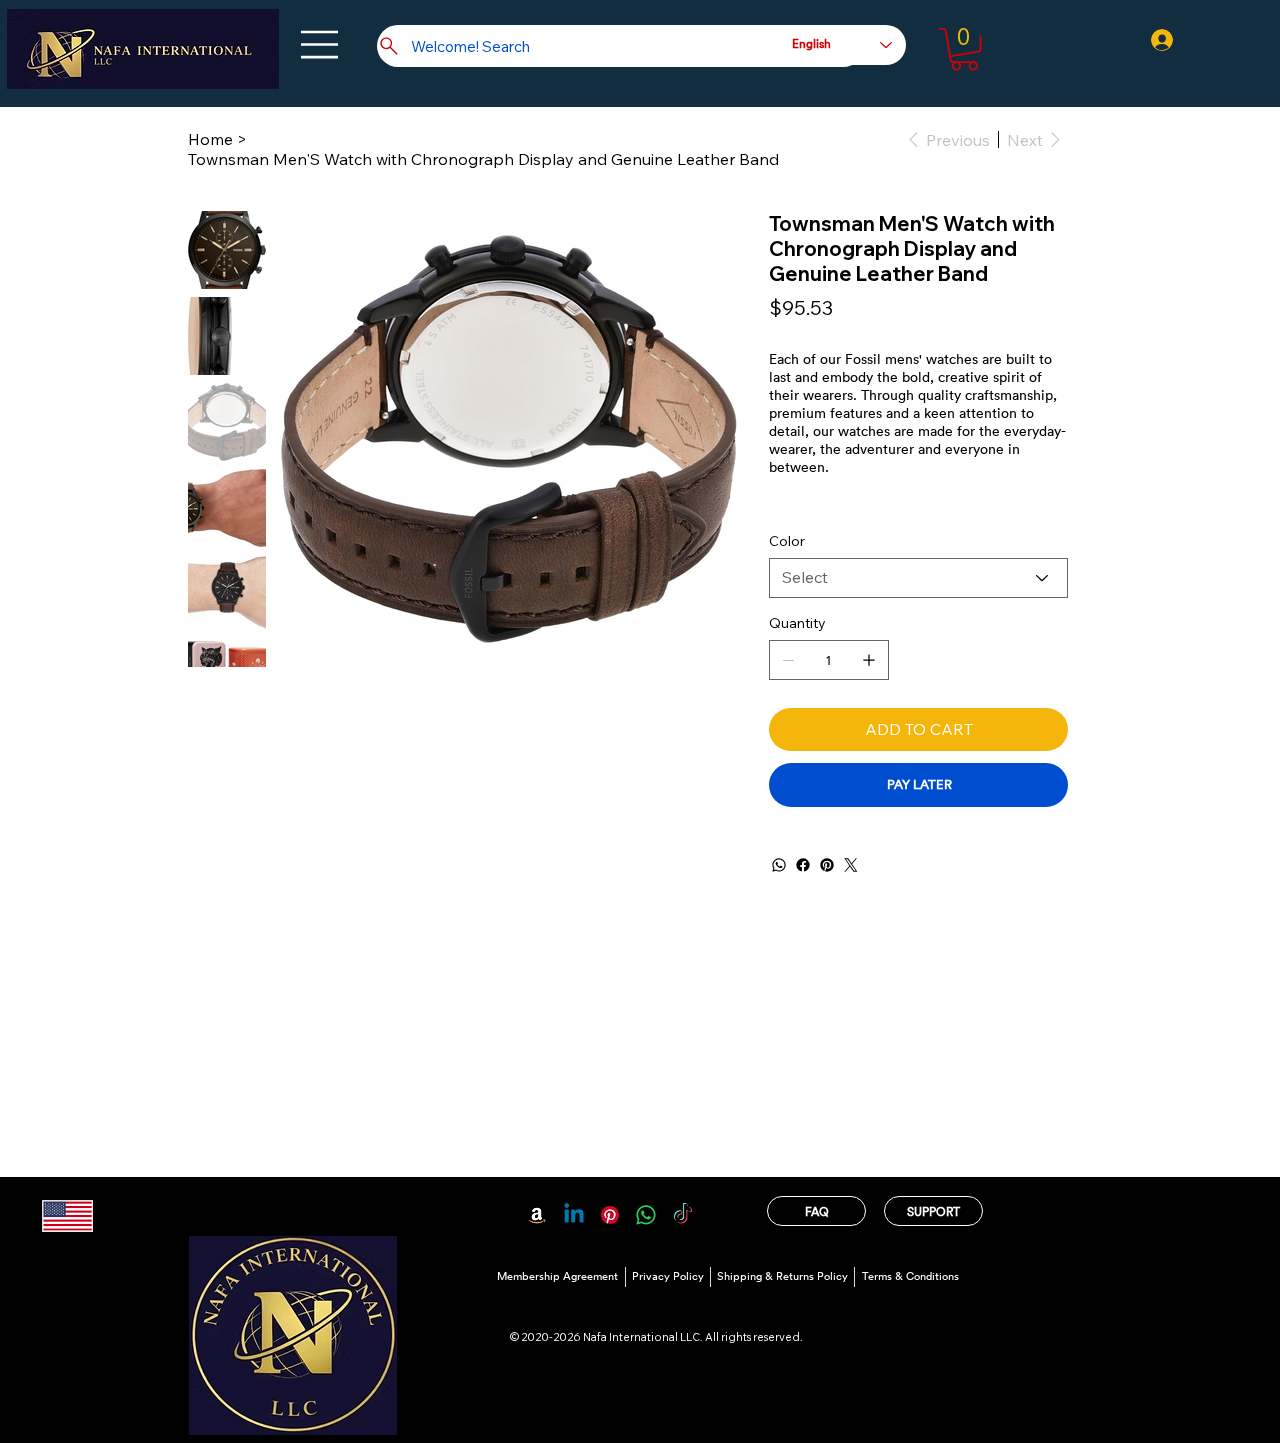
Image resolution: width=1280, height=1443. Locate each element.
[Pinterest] (827, 865)
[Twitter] (851, 865)
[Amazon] (537, 1215)
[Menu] (321, 44)
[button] (964, 49)
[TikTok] (683, 1215)
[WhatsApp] (779, 865)
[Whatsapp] (646, 1215)
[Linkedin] (574, 1215)
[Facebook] (803, 865)
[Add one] (869, 660)
